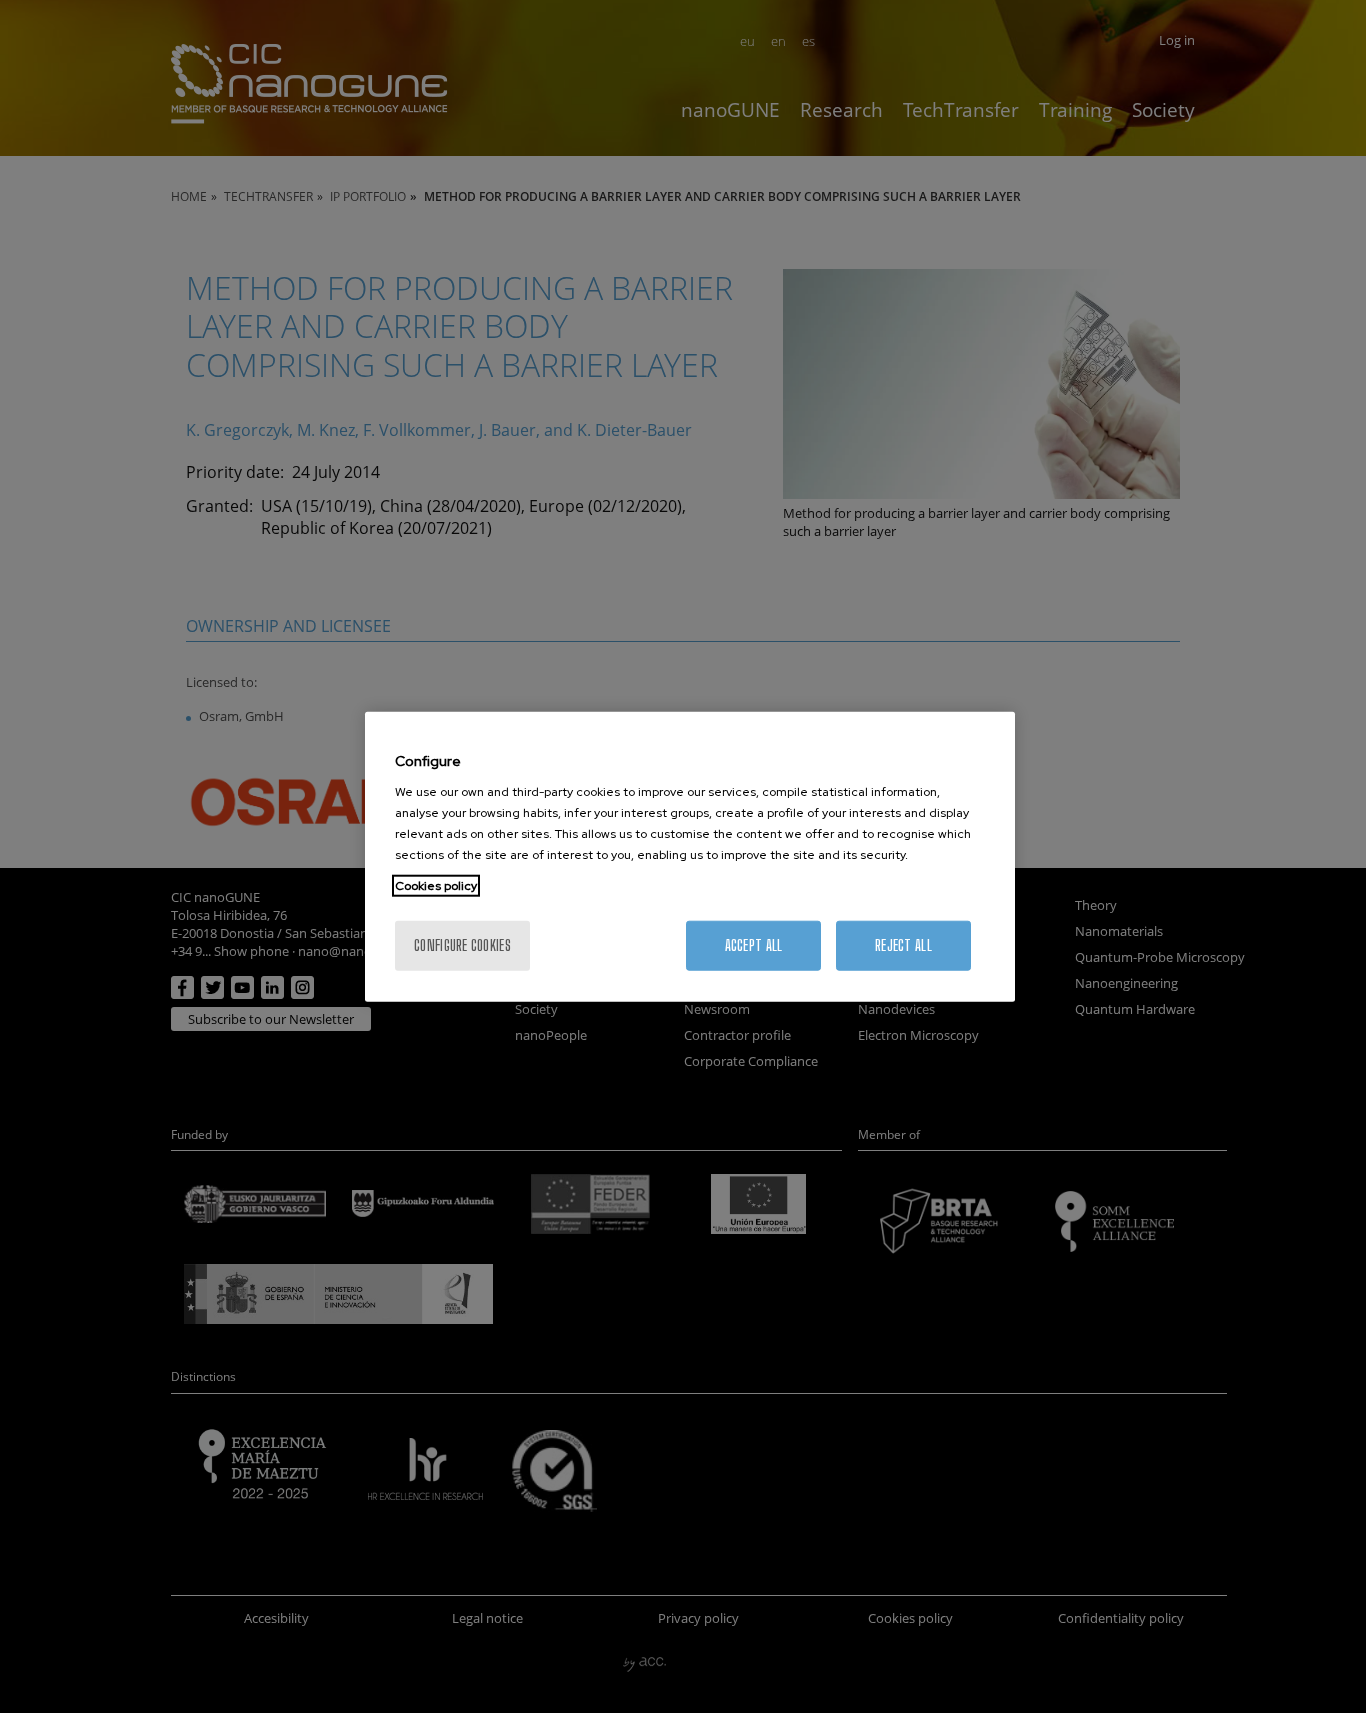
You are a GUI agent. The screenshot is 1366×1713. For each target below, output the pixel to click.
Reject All (903, 945)
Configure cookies (462, 945)
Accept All (754, 945)
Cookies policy (436, 886)
